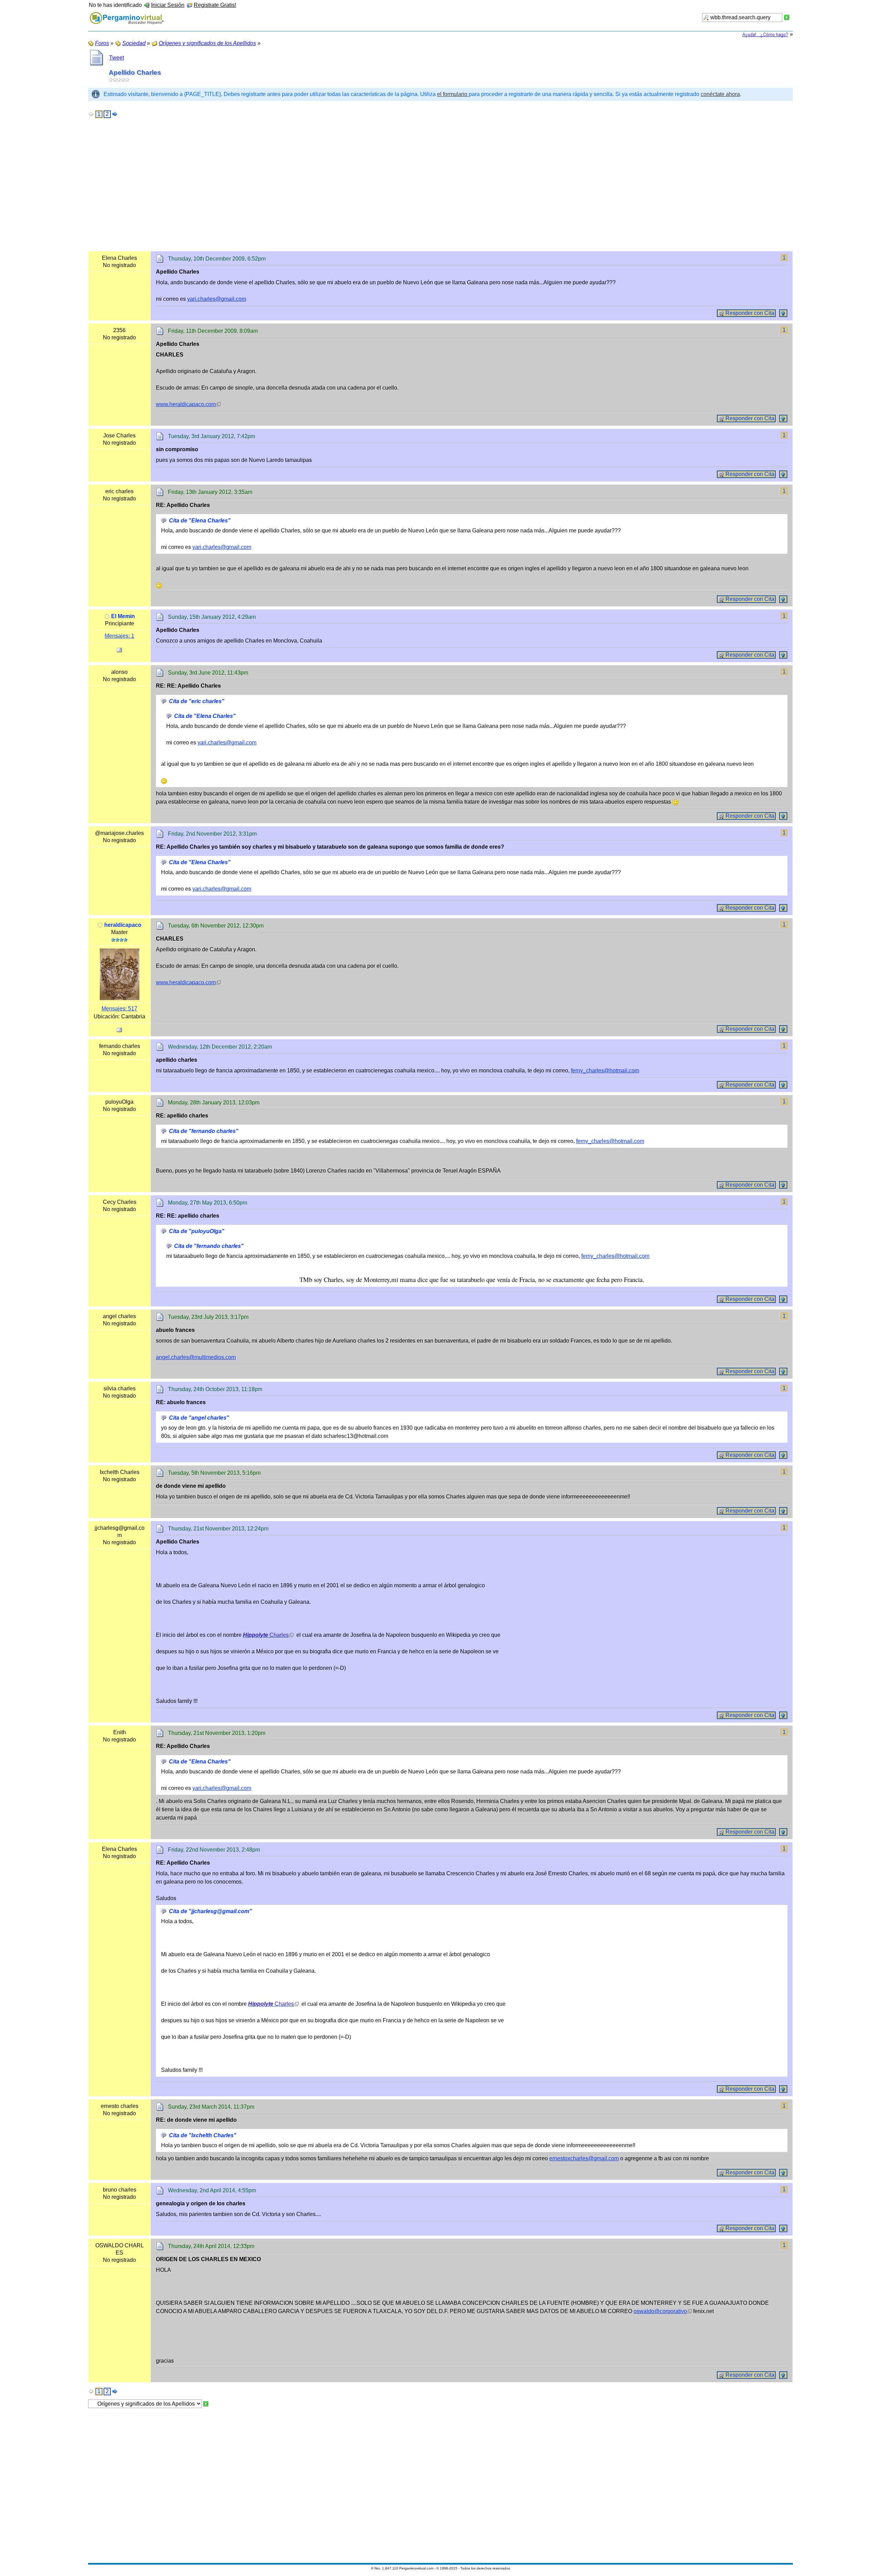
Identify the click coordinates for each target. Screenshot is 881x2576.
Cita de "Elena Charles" (200, 521)
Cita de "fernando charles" (204, 1131)
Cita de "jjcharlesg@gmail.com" (210, 1911)
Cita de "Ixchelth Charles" (203, 2135)
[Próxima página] (115, 114)
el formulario (453, 94)
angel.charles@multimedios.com (196, 1357)
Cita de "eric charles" (197, 701)
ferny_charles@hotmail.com (605, 1070)
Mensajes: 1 (119, 636)
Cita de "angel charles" (199, 1418)
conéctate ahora (720, 94)
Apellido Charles (135, 72)
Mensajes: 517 (119, 1009)
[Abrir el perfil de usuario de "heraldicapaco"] (120, 974)
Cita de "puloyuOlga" (197, 1231)
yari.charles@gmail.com (217, 299)
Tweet (116, 58)
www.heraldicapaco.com (186, 404)
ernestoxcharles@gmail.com (584, 2158)
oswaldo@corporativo (660, 2311)
